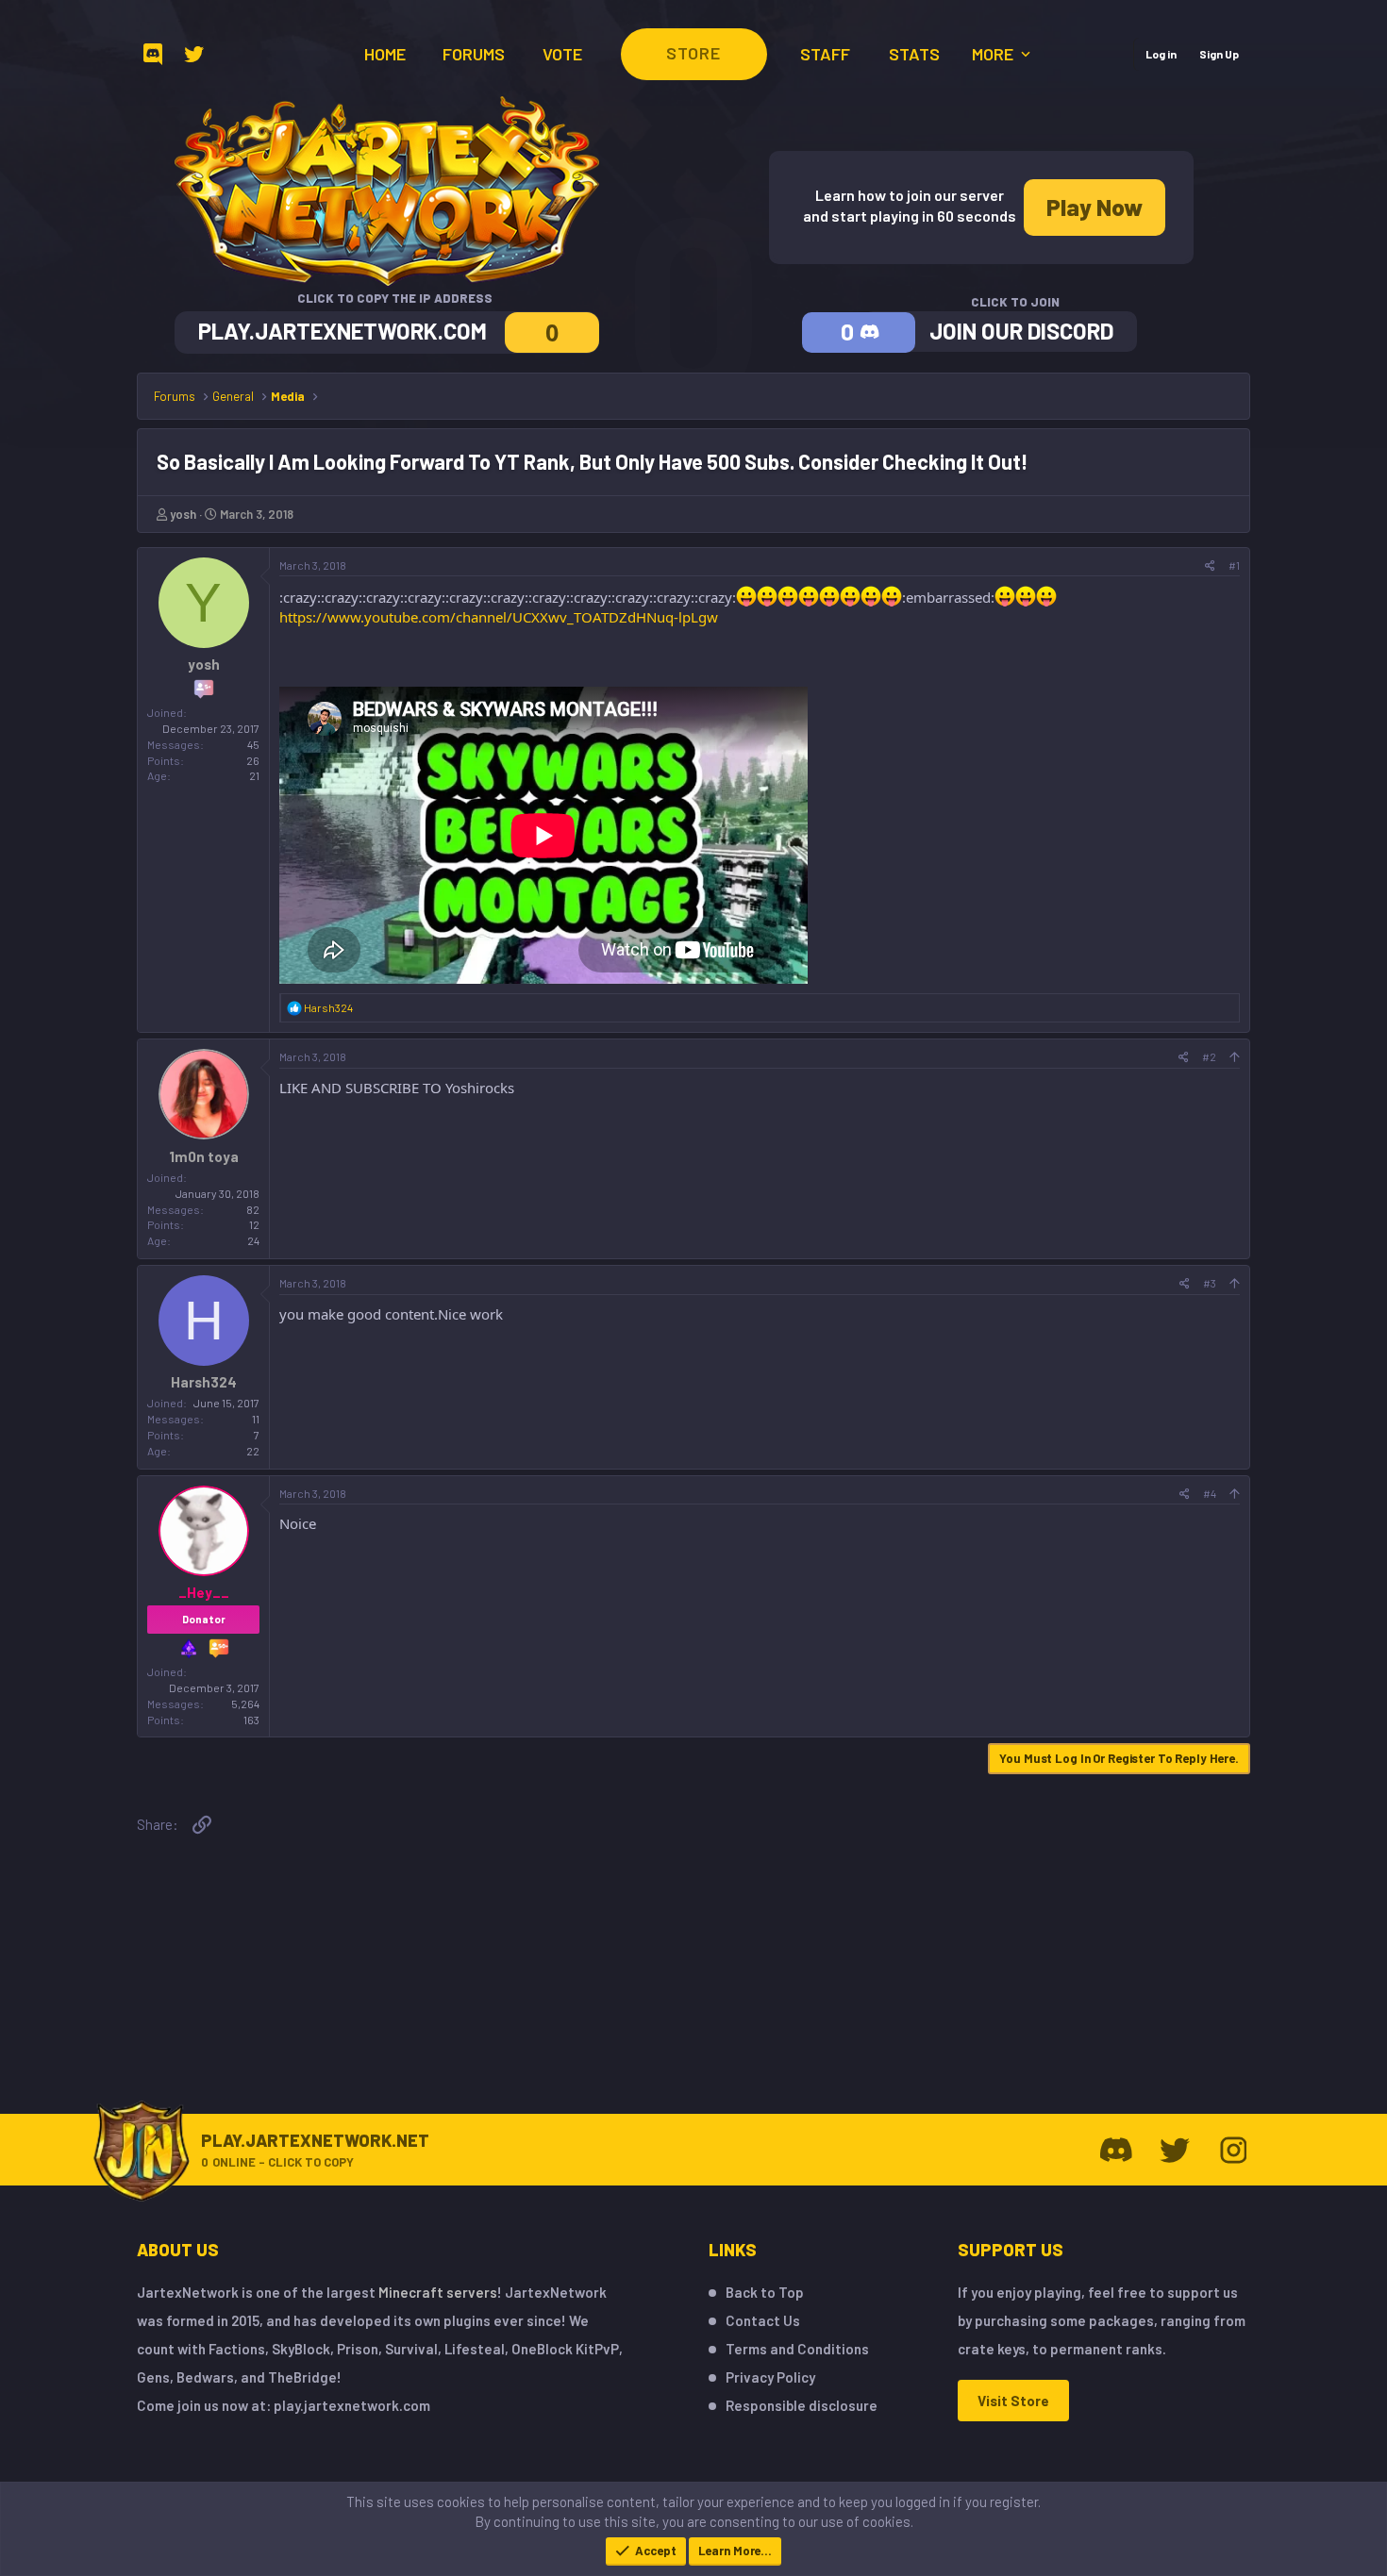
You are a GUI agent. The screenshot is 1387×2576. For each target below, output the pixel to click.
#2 (1209, 1056)
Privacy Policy (770, 2377)
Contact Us (763, 2320)
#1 (1234, 565)
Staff (825, 54)
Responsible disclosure (802, 2405)
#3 (1210, 1283)
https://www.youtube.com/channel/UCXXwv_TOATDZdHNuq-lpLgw (499, 617)
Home (385, 54)
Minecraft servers (438, 2292)
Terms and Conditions (797, 2349)
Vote (562, 54)
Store (693, 53)
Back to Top (765, 2292)
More (994, 54)
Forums (474, 54)
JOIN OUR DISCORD (1021, 331)
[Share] (1210, 565)
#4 (1210, 1493)
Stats (914, 54)
